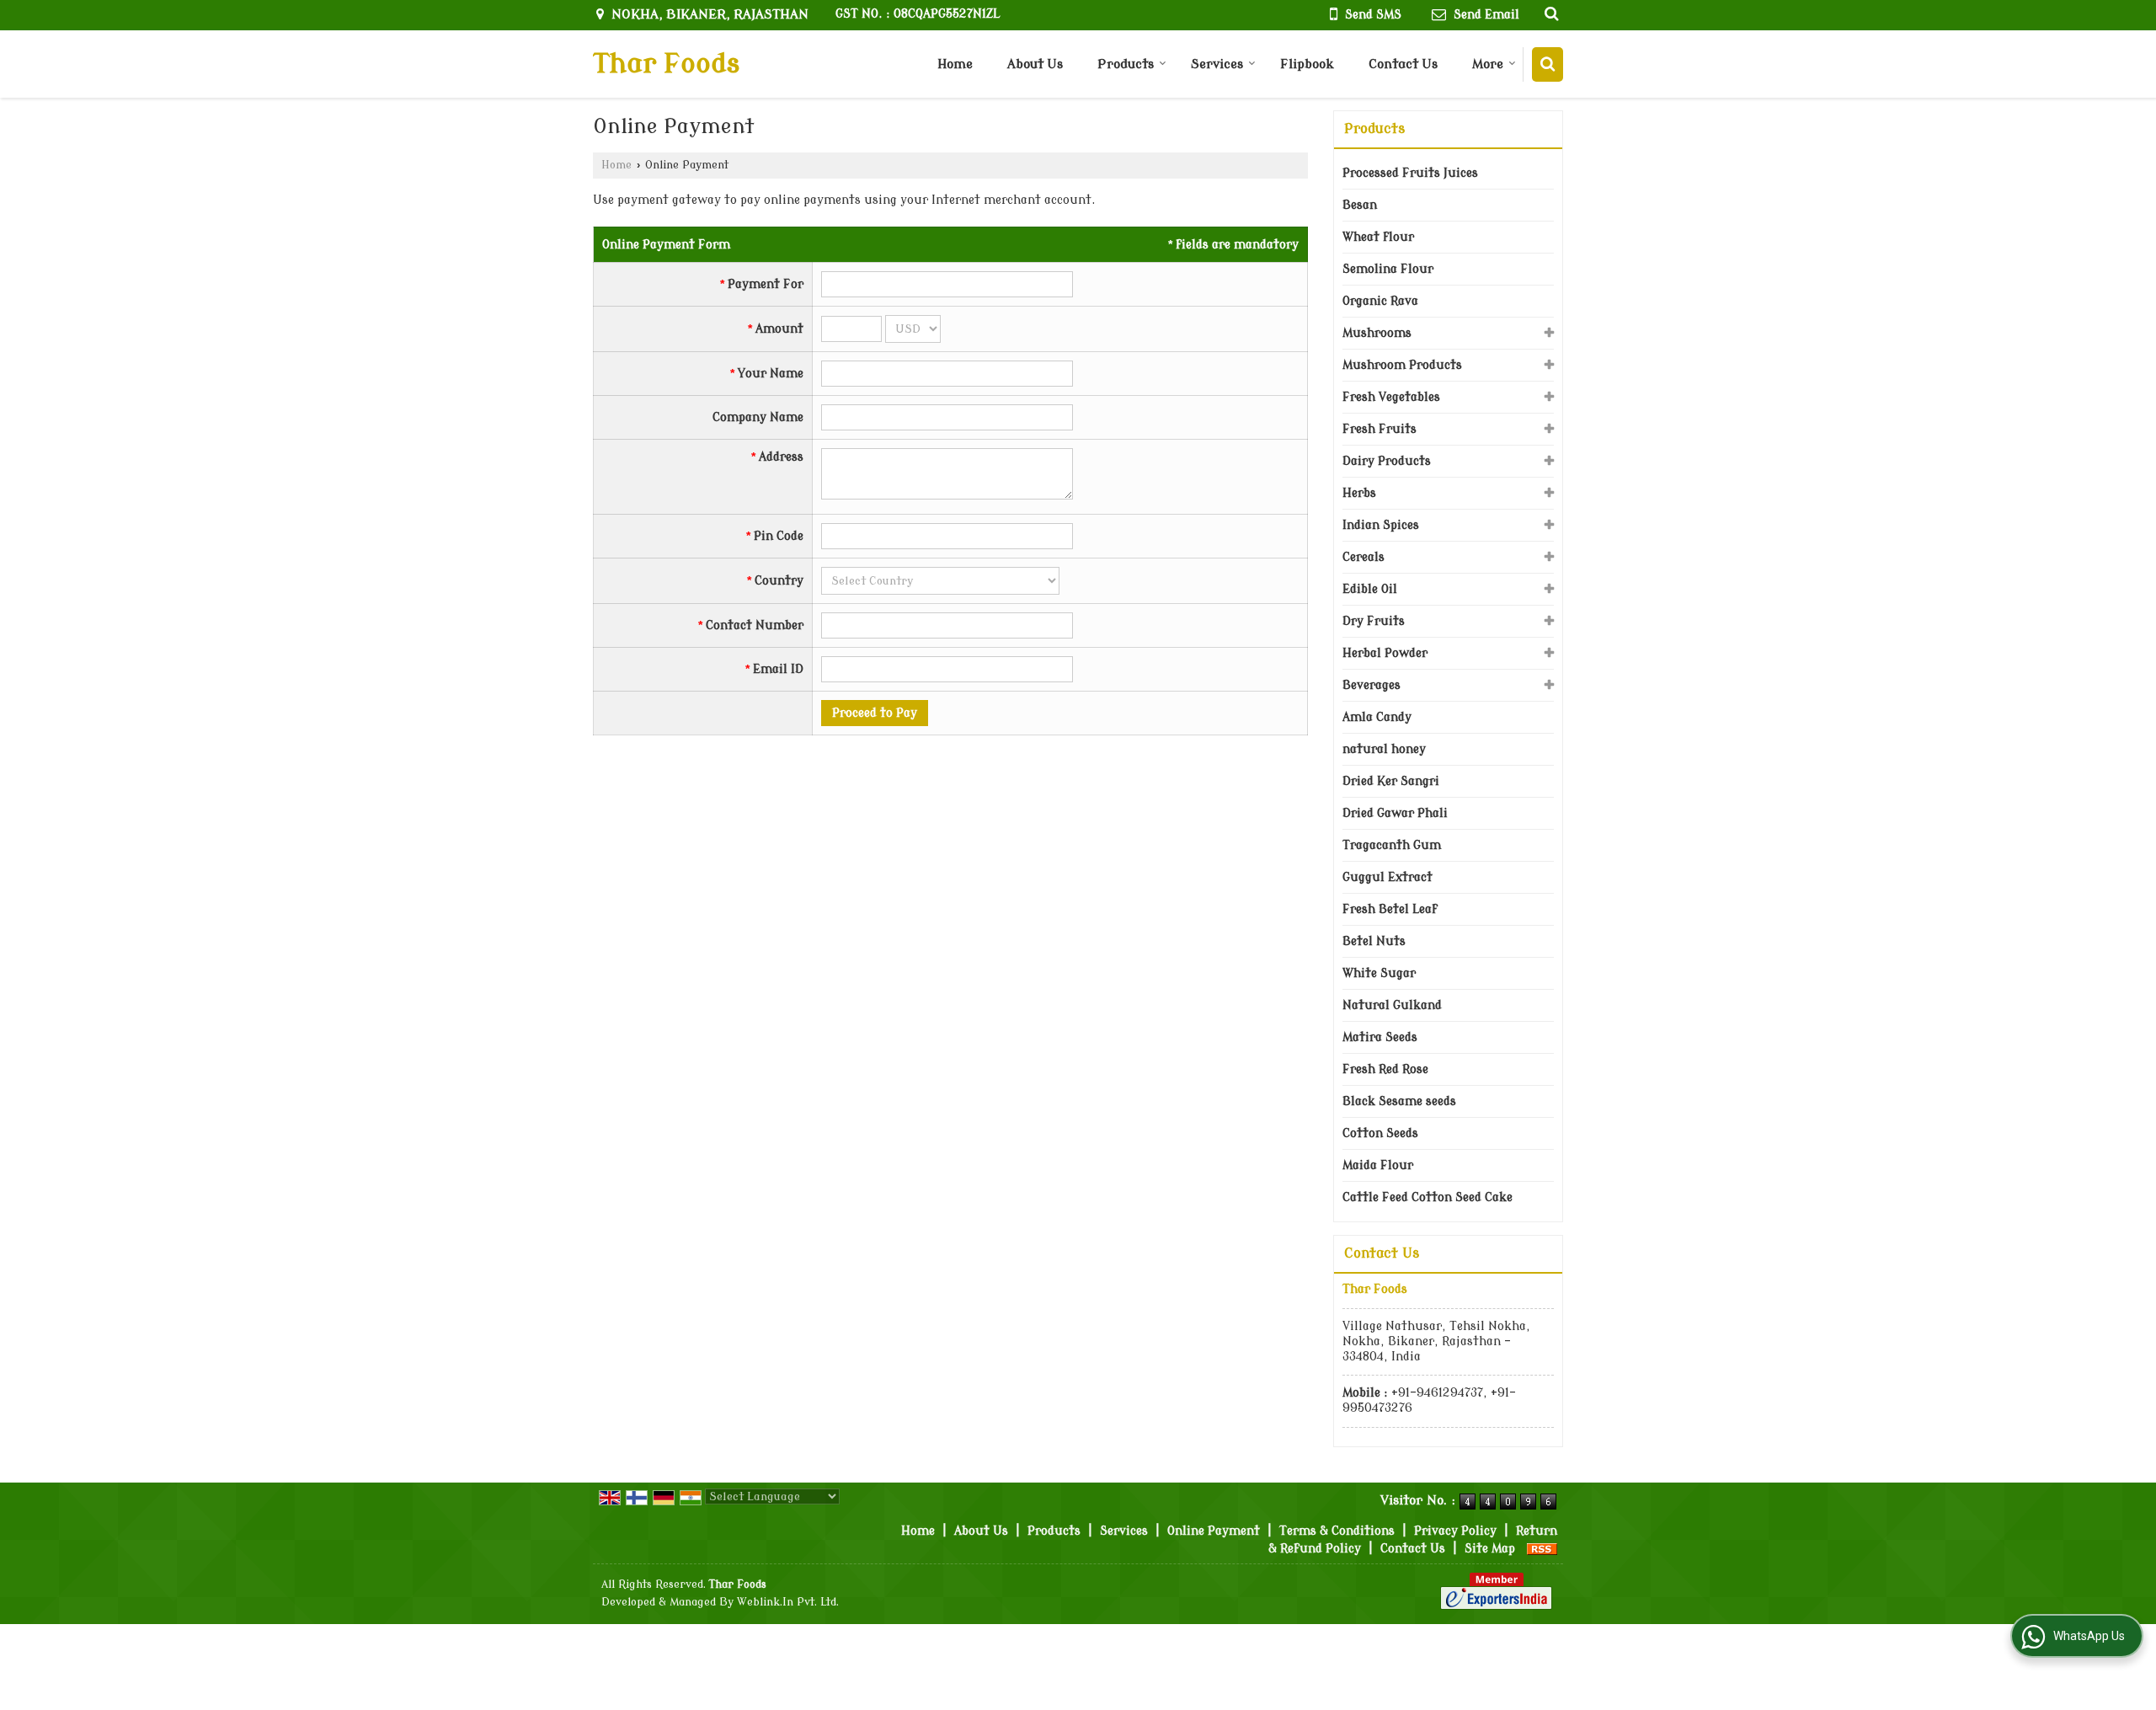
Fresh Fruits (1380, 429)
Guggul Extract (1388, 877)
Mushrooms (1377, 333)
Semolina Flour (1388, 269)
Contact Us (1403, 64)
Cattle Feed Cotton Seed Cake (1428, 1197)
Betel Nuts (1374, 941)
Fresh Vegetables (1391, 397)
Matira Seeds (1380, 1037)
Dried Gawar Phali (1395, 813)
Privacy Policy (1455, 1531)
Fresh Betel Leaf (1390, 909)
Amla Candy (1377, 717)
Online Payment (1214, 1531)
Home (955, 64)
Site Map (1490, 1549)
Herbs (1359, 493)
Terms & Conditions (1337, 1531)
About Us (1035, 64)
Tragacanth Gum (1392, 845)
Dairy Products (1387, 461)
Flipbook (1307, 64)
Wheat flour (1378, 237)
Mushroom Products (1402, 365)
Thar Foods (666, 64)
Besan (1360, 205)
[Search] (1548, 64)
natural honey (1384, 749)
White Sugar (1379, 973)
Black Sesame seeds (1399, 1101)
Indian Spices (1381, 525)
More (1488, 64)
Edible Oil (1370, 589)
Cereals (1364, 557)
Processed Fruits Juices (1410, 173)
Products (1126, 64)
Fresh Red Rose (1385, 1069)
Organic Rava (1380, 301)
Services (1217, 64)
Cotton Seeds (1380, 1133)
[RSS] (1542, 1549)
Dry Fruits (1374, 621)
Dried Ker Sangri (1391, 781)
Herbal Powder (1385, 653)
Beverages (1372, 685)
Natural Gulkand (1392, 1005)
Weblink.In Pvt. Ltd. (788, 1602)
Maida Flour (1378, 1165)
